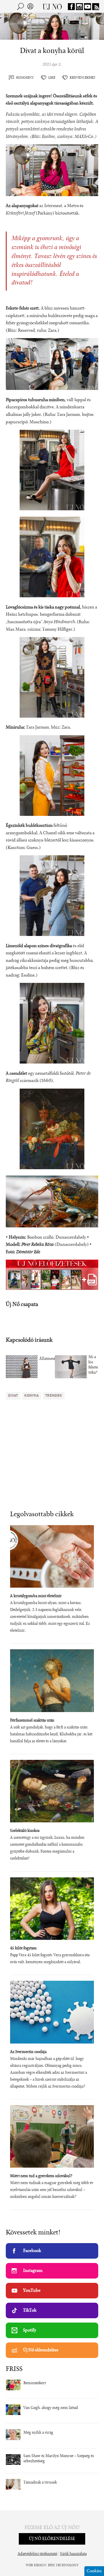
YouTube (32, 2291)
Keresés (21, 6)
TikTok (30, 2310)
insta (79, 7)
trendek (54, 1396)
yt (88, 7)
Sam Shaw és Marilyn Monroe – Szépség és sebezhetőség (59, 2459)
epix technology (63, 2565)
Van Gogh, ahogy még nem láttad (51, 2408)
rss (96, 7)
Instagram (33, 2271)
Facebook (32, 2251)
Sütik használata (73, 2554)
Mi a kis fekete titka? (93, 1365)
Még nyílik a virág (38, 2433)
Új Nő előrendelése (41, 2350)
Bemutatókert (35, 2383)
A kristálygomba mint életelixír (36, 1596)
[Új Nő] (52, 6)
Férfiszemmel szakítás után (32, 1721)
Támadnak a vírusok (40, 2483)
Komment (25, 78)
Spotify (30, 2330)
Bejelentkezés (30, 6)
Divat (13, 1396)
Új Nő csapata (22, 1305)
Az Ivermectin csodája (28, 2052)
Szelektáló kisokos (25, 1831)
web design (36, 2565)
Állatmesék (48, 1359)
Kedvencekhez (82, 78)
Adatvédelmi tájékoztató (37, 2554)
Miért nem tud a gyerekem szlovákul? (41, 2176)
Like (52, 78)
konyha (31, 1396)
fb (71, 7)
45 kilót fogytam (23, 1948)
